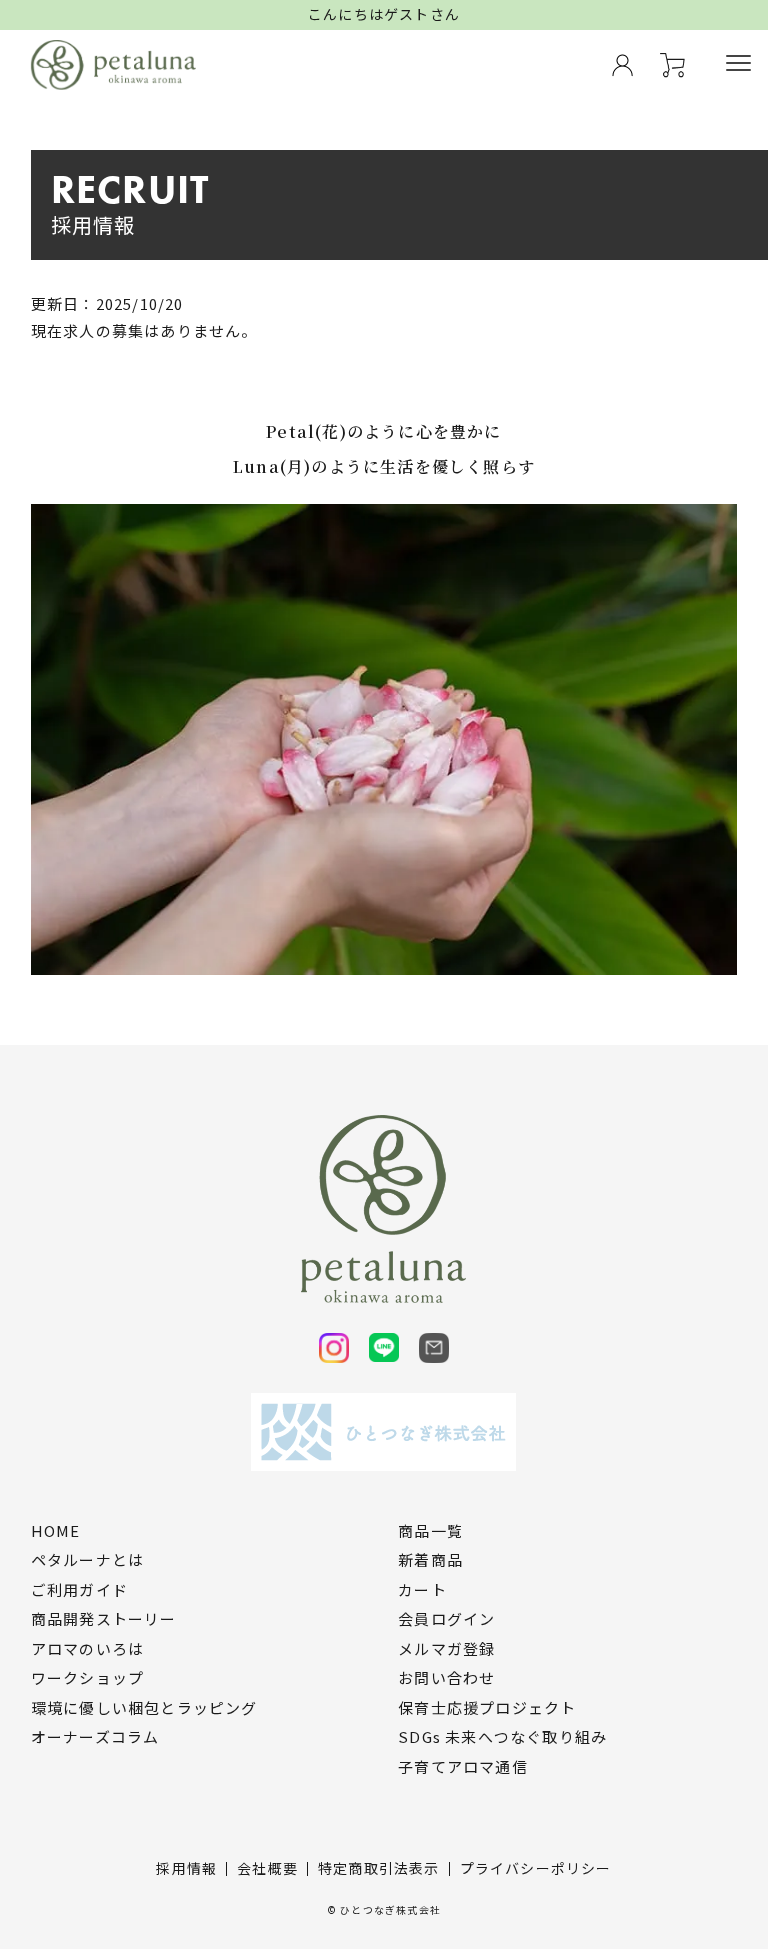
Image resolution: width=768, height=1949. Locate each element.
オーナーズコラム (95, 1737)
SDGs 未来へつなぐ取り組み (502, 1737)
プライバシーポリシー (536, 1868)
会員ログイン (446, 1619)
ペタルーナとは (87, 1560)
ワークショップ (87, 1678)
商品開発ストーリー (104, 1619)
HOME (56, 1531)
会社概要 (267, 1868)
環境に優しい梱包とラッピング (144, 1708)
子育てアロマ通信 (463, 1767)
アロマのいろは (87, 1649)
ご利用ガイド (79, 1590)
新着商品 (430, 1560)
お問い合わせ (446, 1678)
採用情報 (186, 1868)
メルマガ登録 (446, 1649)
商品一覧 (430, 1531)
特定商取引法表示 (379, 1868)
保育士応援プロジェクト (487, 1708)
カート (422, 1590)
